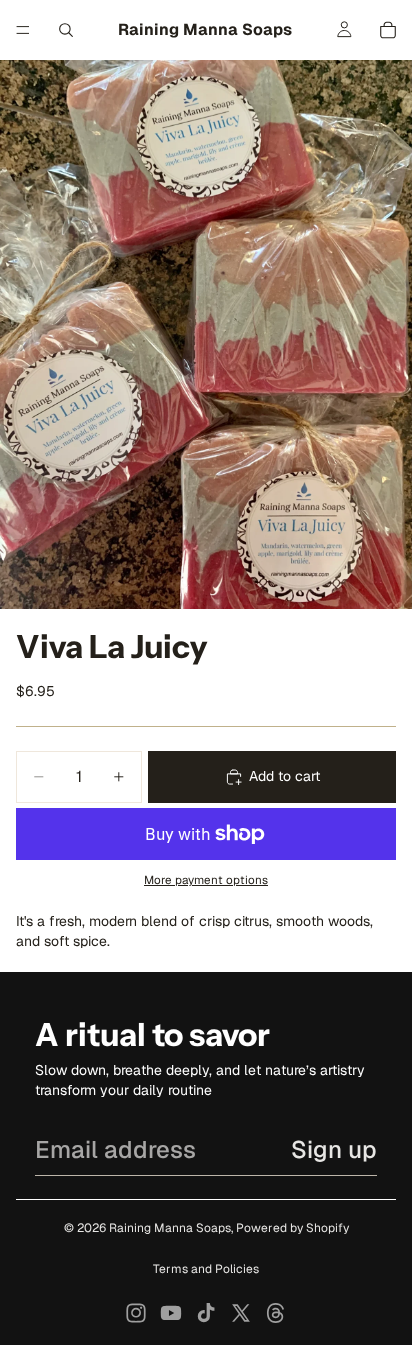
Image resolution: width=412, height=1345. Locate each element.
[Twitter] (241, 1313)
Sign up (334, 1149)
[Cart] (388, 30)
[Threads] (276, 1313)
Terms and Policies (206, 1269)
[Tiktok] (206, 1313)
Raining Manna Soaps (170, 1228)
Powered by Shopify (292, 1228)
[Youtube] (171, 1313)
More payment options (206, 879)
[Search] (66, 30)
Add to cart (284, 776)
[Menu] (23, 30)
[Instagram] (136, 1313)
